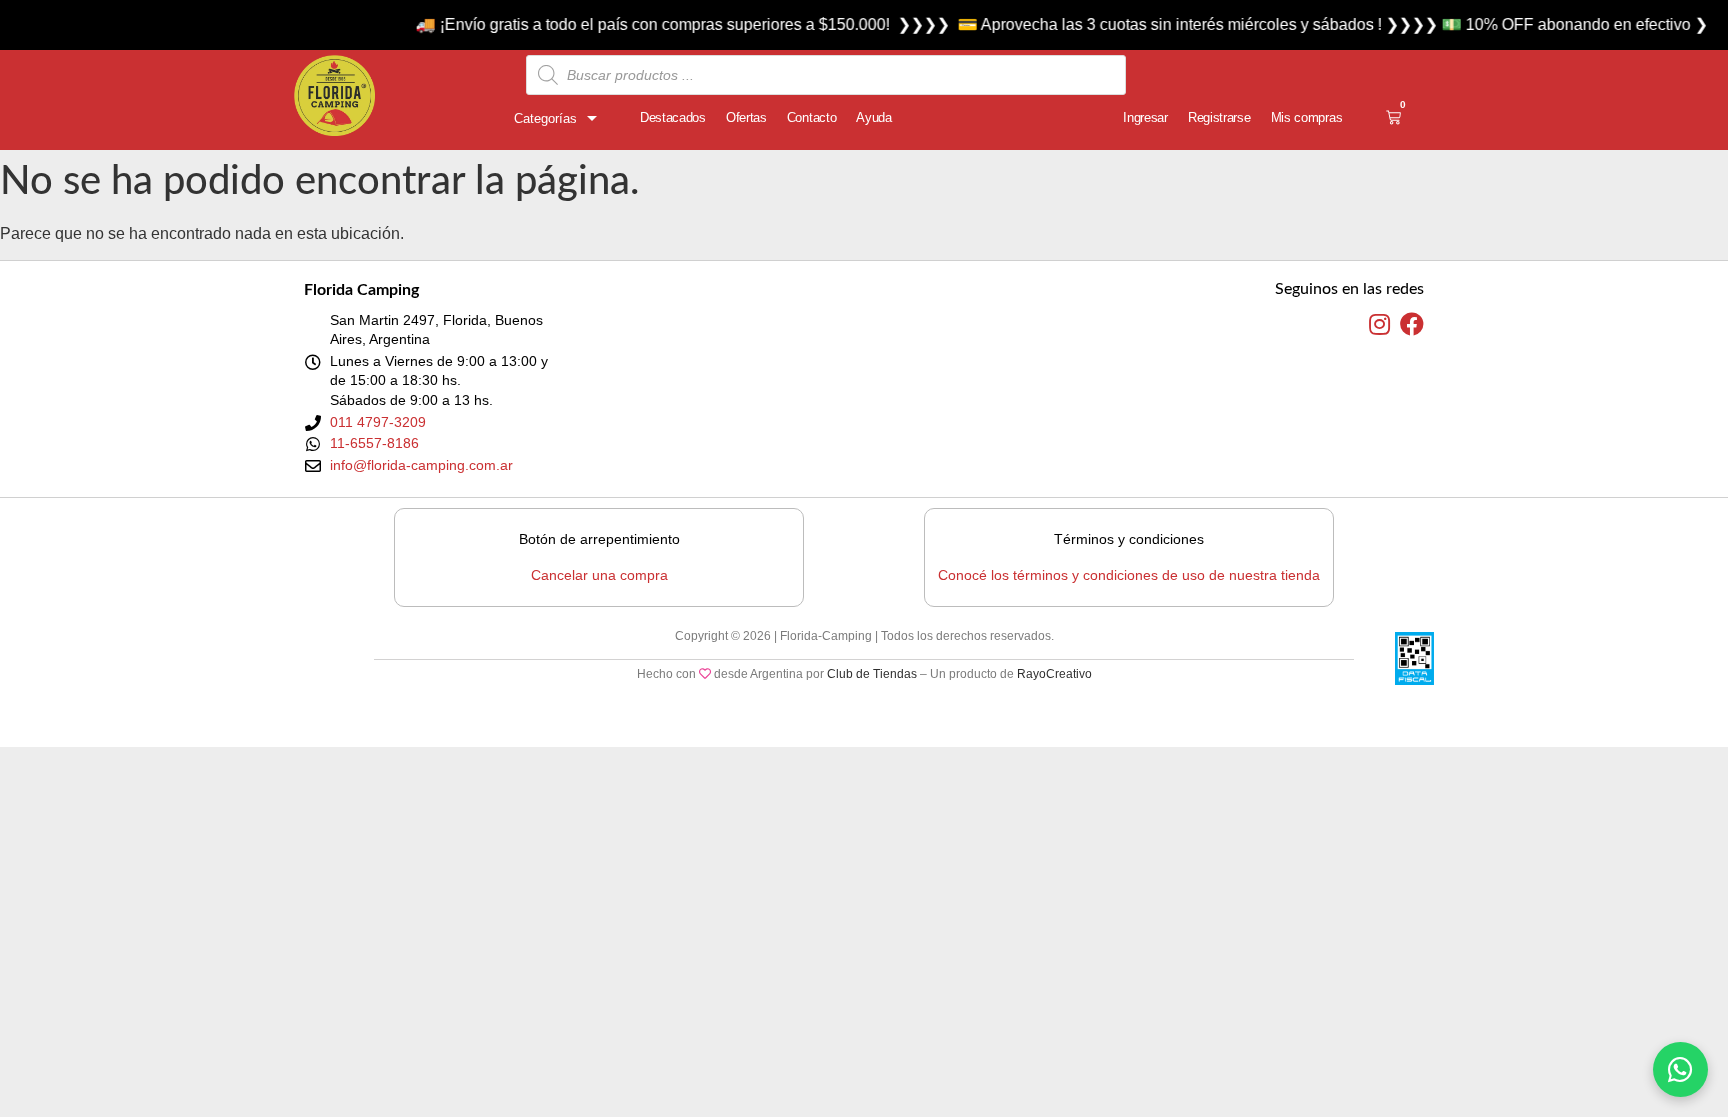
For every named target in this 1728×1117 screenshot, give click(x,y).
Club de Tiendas (872, 674)
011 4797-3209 (378, 422)
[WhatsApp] (1680, 1069)
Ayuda (874, 117)
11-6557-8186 (374, 443)
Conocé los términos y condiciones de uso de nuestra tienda (1129, 575)
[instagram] (1379, 325)
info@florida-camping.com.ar (421, 465)
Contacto (812, 117)
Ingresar (1145, 117)
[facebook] (1412, 325)
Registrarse (1219, 117)
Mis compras (1307, 117)
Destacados (673, 117)
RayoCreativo (1054, 674)
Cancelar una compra (599, 575)
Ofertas (746, 117)
